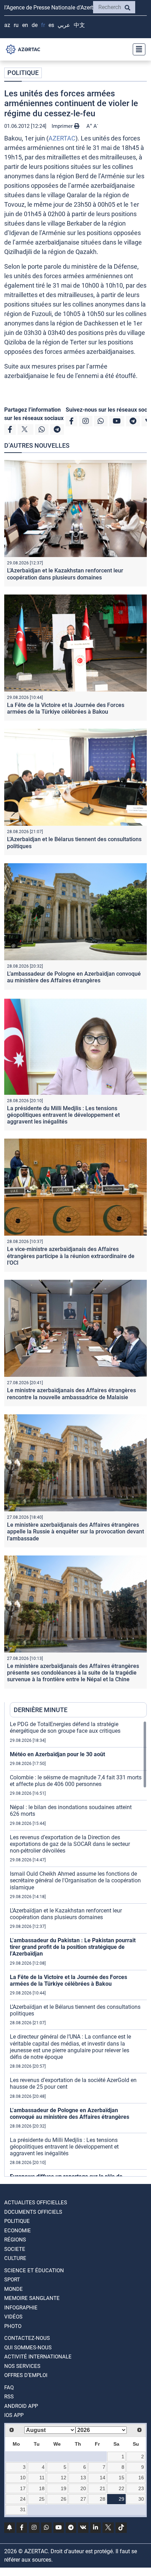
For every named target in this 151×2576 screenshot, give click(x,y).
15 (122, 2478)
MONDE (14, 2289)
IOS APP (14, 2415)
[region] (78, 1949)
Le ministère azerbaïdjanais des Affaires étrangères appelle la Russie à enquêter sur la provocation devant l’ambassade (75, 1531)
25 (42, 2499)
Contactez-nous (27, 2338)
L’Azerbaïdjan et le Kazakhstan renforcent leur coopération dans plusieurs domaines (65, 574)
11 (42, 2478)
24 (23, 2499)
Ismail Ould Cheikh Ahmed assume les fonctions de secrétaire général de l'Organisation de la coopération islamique (75, 1880)
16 (141, 2478)
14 (103, 2478)
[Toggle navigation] (137, 49)
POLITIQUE (23, 73)
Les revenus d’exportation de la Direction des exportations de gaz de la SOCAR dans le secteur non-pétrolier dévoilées (70, 1844)
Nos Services (22, 2366)
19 (64, 2488)
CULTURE (15, 2258)
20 (83, 2488)
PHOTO (13, 2326)
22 (122, 2488)
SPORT (12, 2280)
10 (23, 2478)
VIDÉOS (13, 2317)
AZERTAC (62, 138)
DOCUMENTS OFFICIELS (33, 2212)
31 (23, 2509)
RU (16, 25)
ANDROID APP (21, 2406)
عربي (64, 25)
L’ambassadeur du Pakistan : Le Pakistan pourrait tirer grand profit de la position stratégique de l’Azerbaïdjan (73, 1947)
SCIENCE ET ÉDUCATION (34, 2271)
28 (103, 2499)
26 (64, 2499)
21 (103, 2488)
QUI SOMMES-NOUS (28, 2348)
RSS (9, 2397)
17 (23, 2488)
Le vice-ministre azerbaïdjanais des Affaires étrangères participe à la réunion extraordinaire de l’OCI (71, 1256)
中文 (79, 25)
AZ (7, 25)
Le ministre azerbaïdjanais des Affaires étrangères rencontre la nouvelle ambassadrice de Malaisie (71, 1394)
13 (83, 2478)
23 (141, 2488)
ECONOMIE (18, 2231)
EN (25, 25)
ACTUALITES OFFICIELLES (36, 2203)
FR (43, 25)
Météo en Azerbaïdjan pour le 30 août (57, 1754)
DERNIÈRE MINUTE (41, 1710)
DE (35, 25)
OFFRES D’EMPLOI (26, 2375)
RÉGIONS (15, 2240)
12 (64, 2478)
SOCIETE (15, 2249)
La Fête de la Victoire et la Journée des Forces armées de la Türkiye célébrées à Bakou (66, 708)
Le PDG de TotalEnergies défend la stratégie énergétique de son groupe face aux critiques (65, 1727)
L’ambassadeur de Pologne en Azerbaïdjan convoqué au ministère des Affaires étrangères (74, 977)
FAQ (9, 2388)
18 (42, 2488)
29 (122, 2499)
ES (51, 25)
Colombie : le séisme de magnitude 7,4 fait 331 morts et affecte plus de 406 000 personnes (76, 1781)
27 (83, 2499)
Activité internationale (38, 2357)
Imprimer (63, 126)
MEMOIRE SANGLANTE (32, 2298)
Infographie (21, 2308)
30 (141, 2499)
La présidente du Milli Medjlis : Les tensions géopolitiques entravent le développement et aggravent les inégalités (63, 1115)
